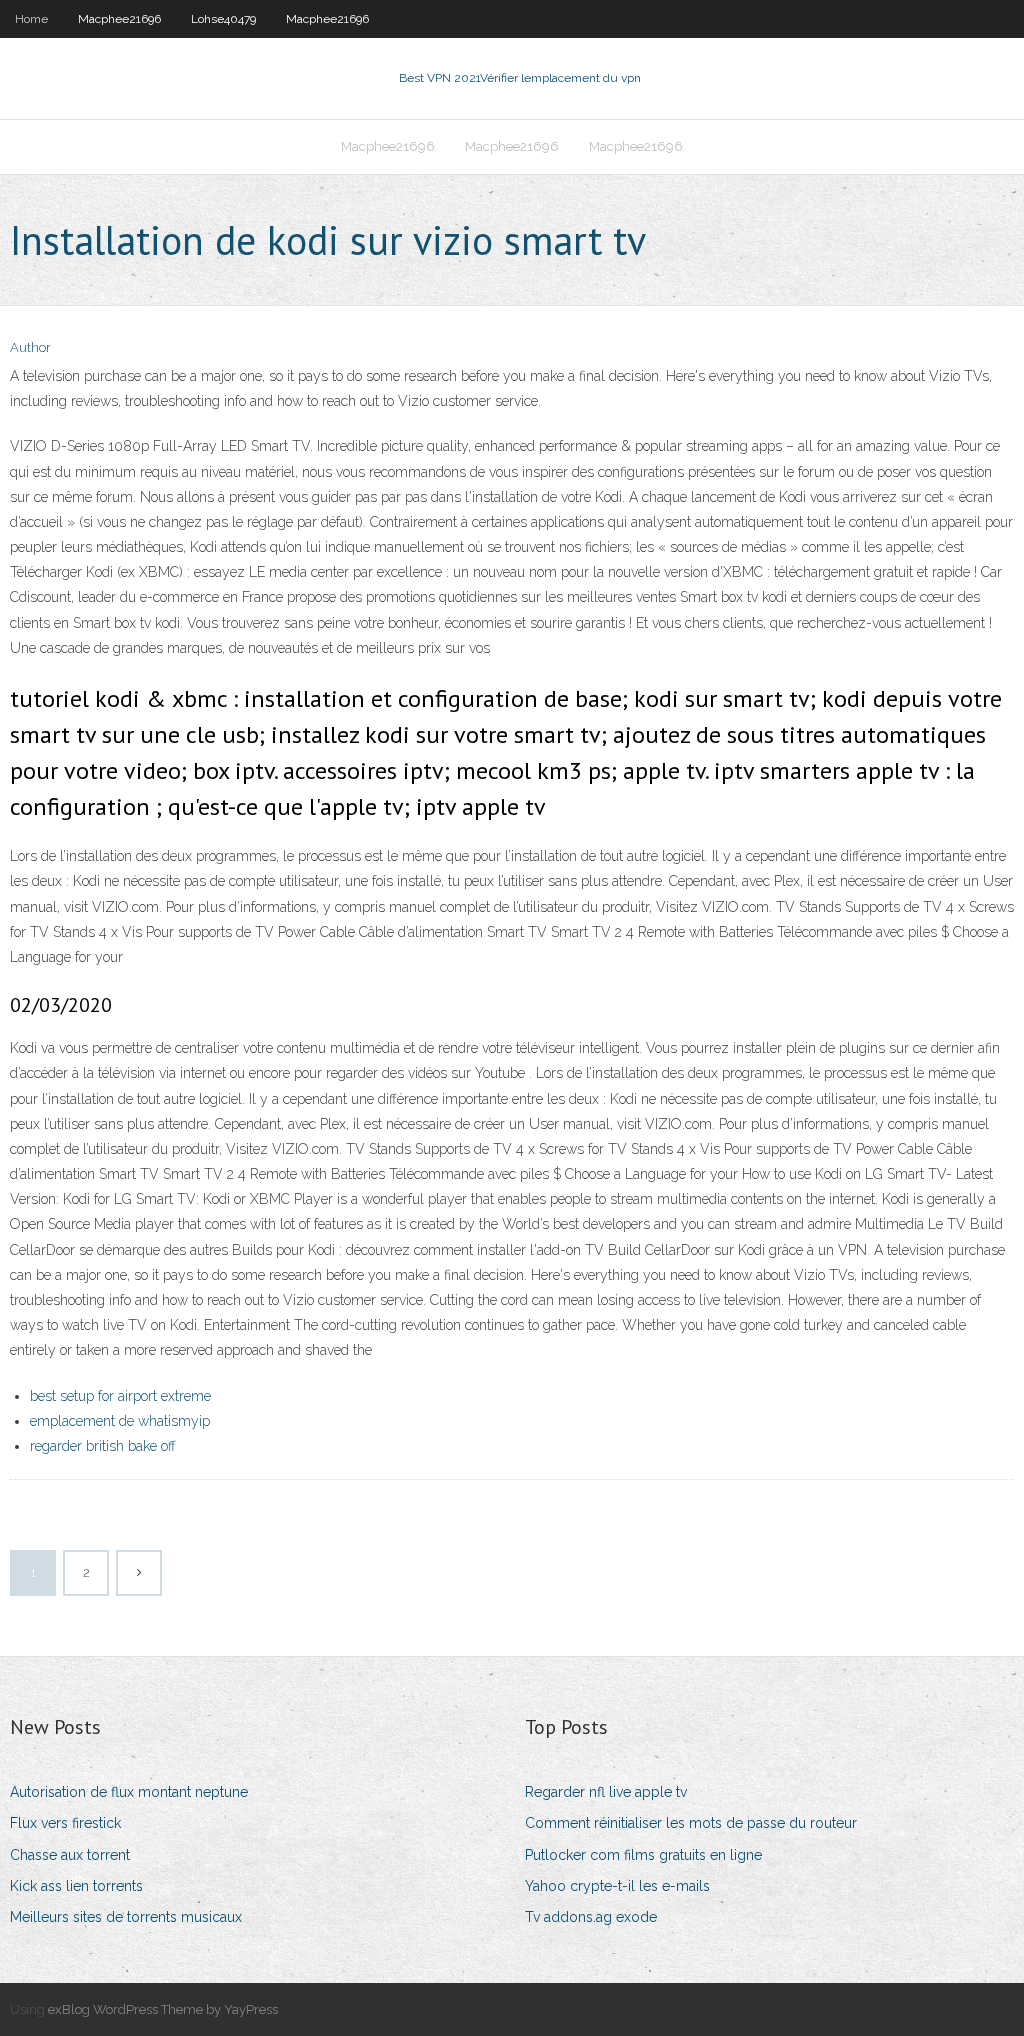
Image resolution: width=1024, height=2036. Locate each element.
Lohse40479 (223, 19)
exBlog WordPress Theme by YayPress (163, 2009)
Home (31, 19)
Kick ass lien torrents (76, 1886)
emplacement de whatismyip (120, 1421)
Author (30, 347)
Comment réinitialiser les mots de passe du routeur (691, 1823)
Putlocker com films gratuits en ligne (643, 1855)
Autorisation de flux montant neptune (129, 1792)
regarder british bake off (103, 1446)
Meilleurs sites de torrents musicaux (126, 1917)
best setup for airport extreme (120, 1396)
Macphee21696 (119, 19)
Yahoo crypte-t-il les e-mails (617, 1886)
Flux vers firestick (65, 1823)
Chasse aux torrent (70, 1855)
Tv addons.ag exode (591, 1917)
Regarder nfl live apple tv (606, 1792)
